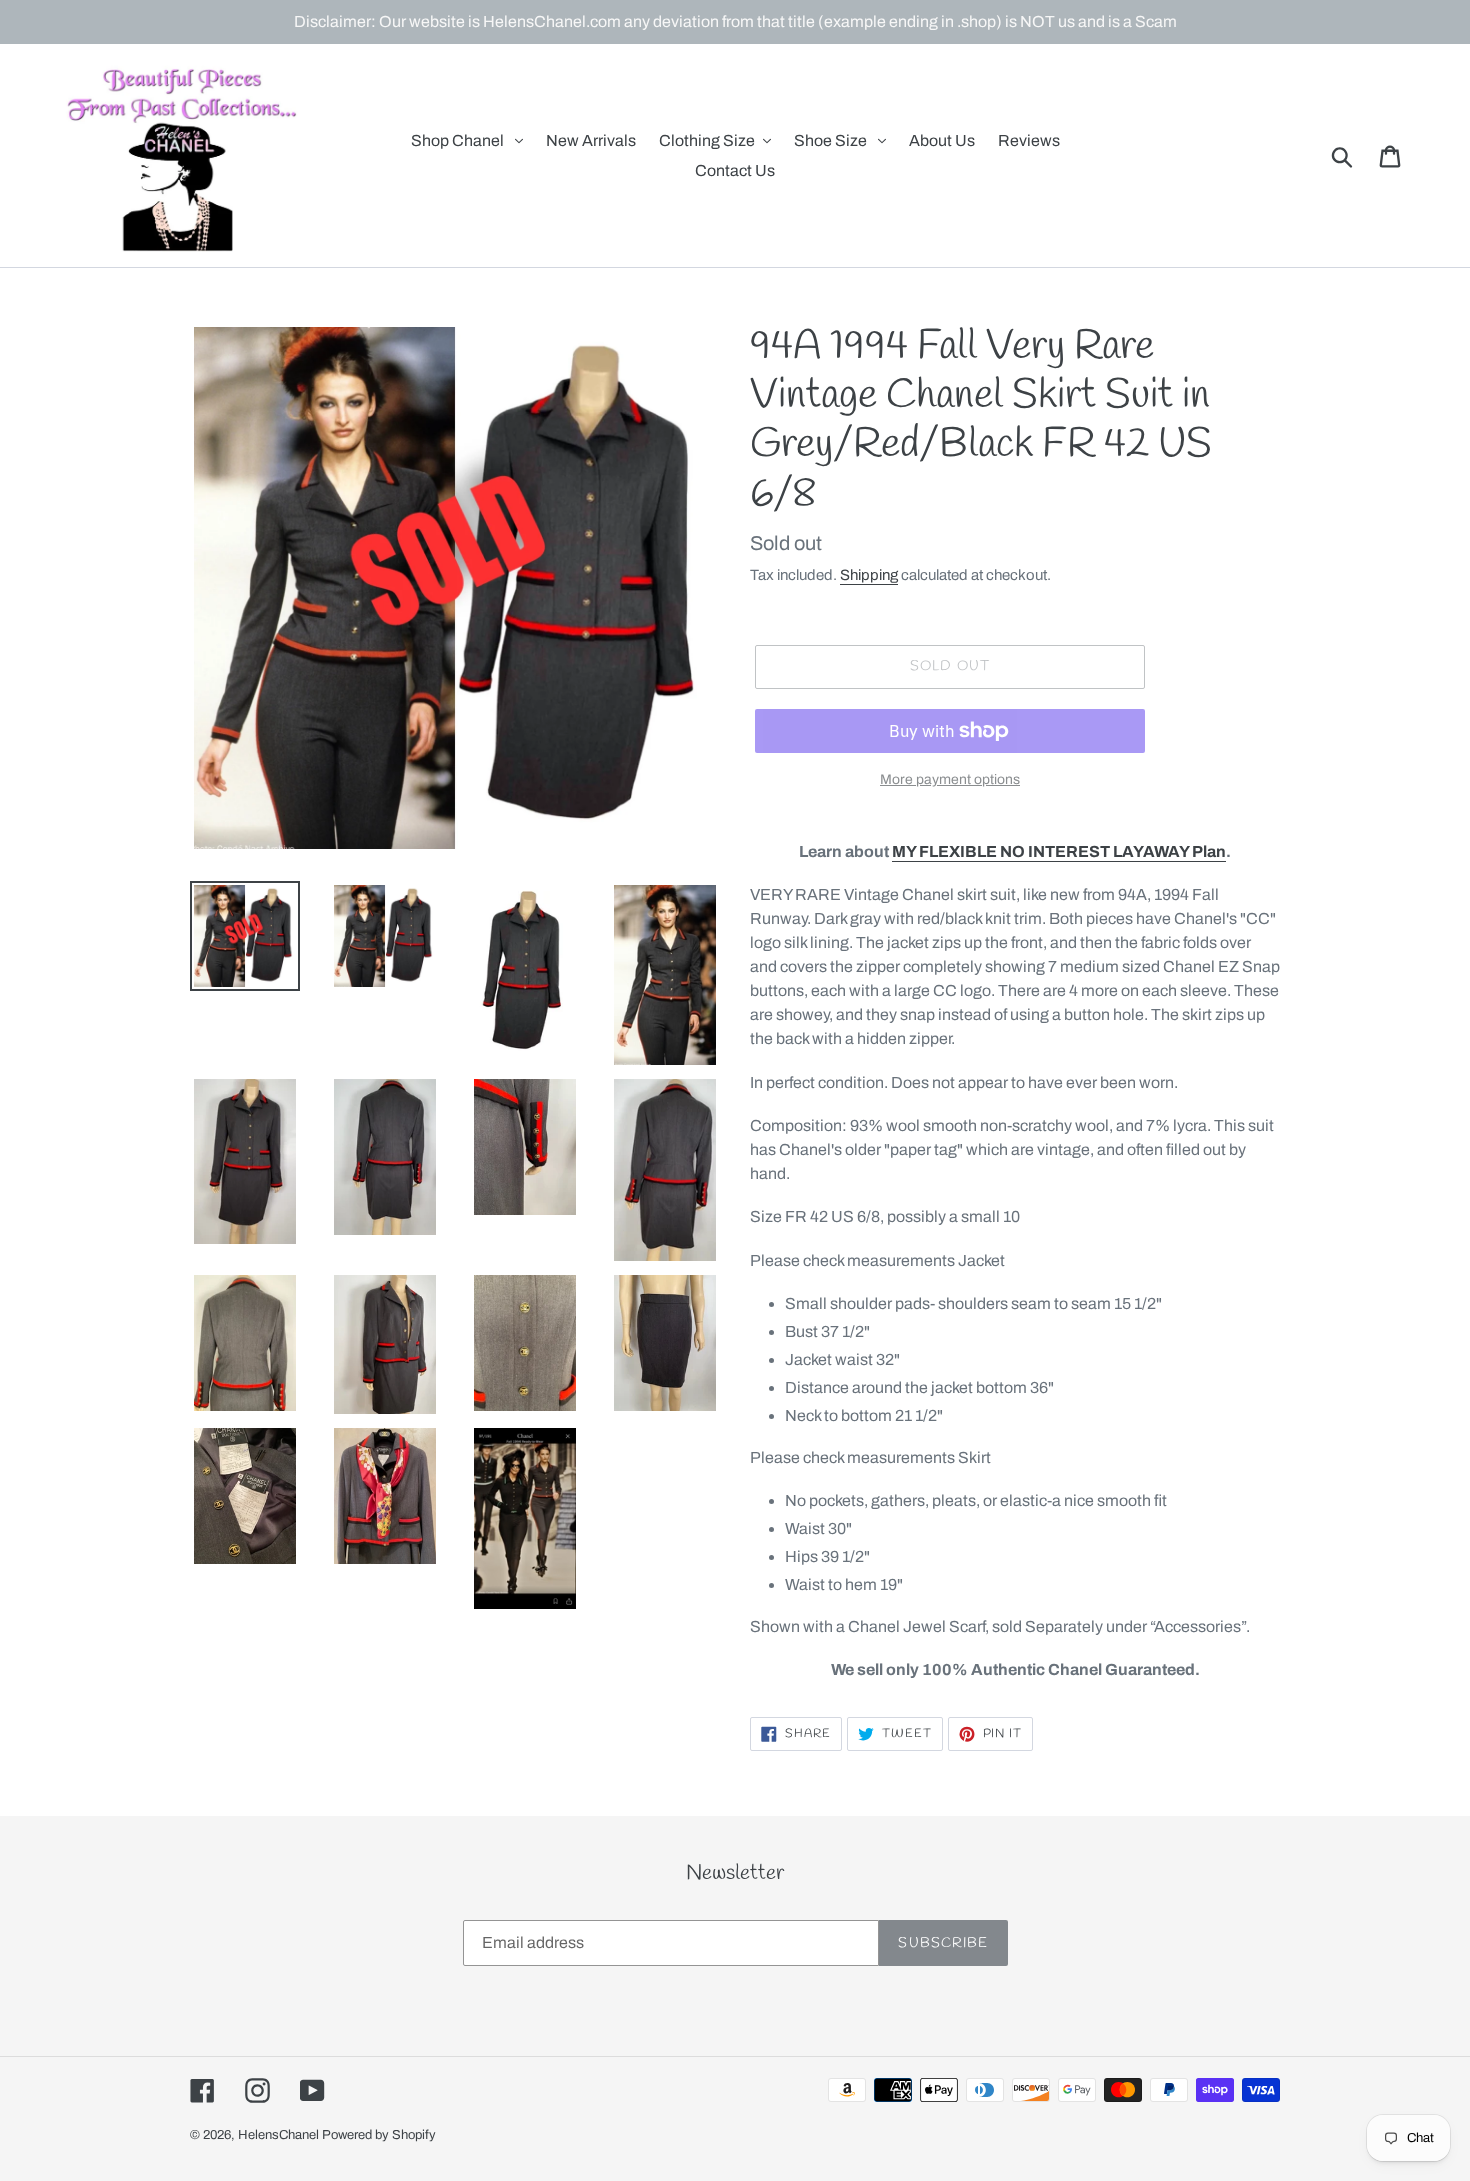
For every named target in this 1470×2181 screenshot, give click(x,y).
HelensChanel (278, 2135)
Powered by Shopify (379, 2135)
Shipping (869, 575)
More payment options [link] (950, 779)
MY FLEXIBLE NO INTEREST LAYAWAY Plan (1059, 851)
